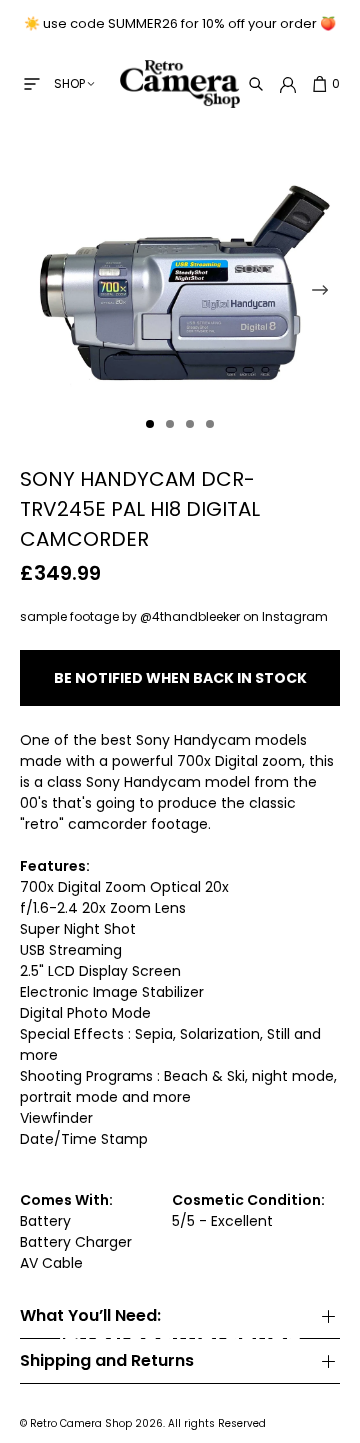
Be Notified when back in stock (180, 678)
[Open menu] (32, 84)
